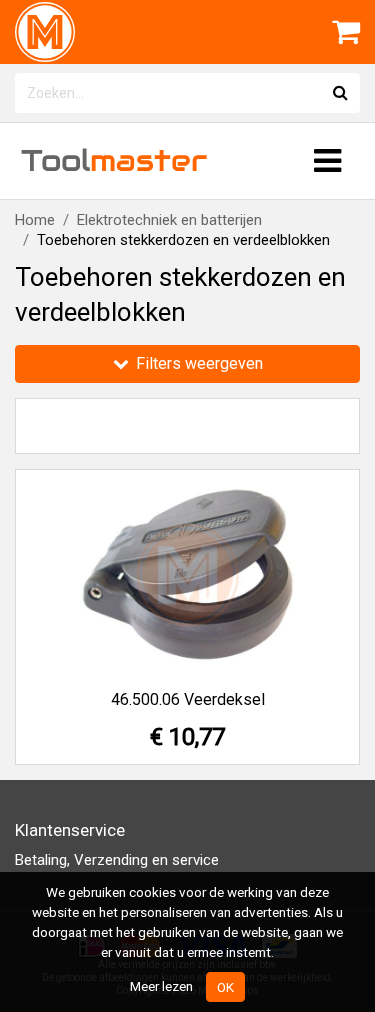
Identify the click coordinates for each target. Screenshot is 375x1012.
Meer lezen (161, 986)
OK (225, 987)
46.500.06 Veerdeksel (188, 699)
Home (35, 220)
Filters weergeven (197, 363)
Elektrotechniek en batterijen (169, 220)
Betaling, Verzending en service (117, 860)
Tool (114, 160)
